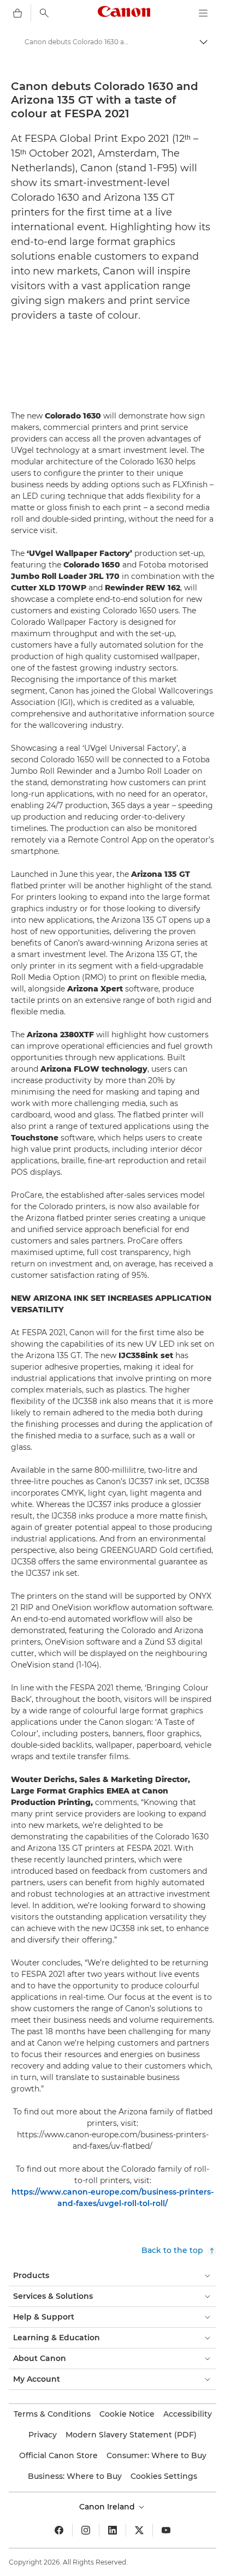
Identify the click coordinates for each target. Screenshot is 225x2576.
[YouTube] (166, 2530)
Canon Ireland (108, 2507)
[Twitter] (139, 2530)
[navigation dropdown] (203, 13)
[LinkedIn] (112, 2530)
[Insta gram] (86, 2530)
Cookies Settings (164, 2476)
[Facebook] (59, 2530)
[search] (44, 13)
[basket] (17, 13)
